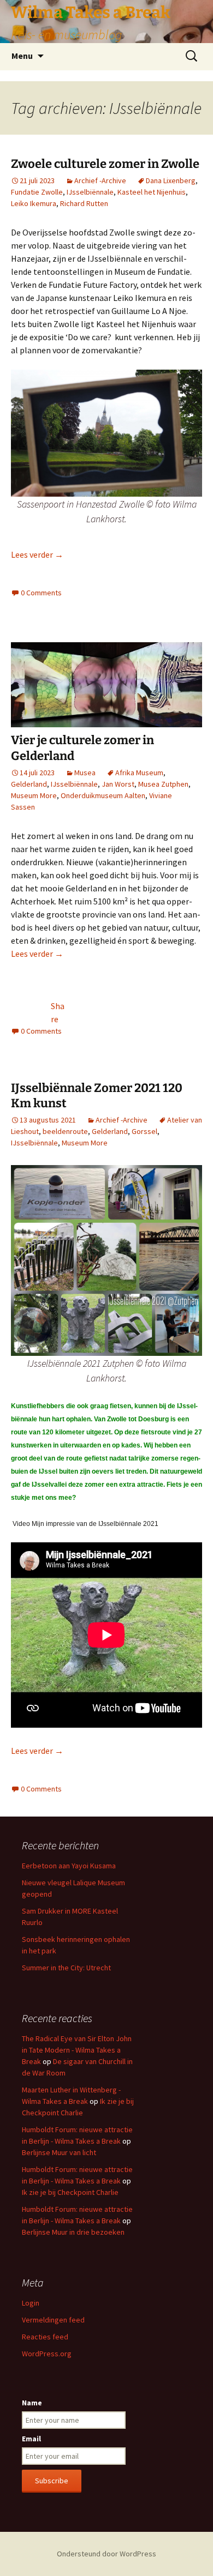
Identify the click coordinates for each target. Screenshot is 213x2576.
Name (32, 2403)
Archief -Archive (100, 180)
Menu (22, 56)
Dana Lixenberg (171, 180)
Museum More (34, 795)
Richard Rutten (84, 203)
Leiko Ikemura (34, 203)
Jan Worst (118, 784)
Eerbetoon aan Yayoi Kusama (69, 1866)
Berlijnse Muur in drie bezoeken (73, 2232)
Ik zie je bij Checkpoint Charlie (70, 2192)
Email (31, 2439)
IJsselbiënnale (90, 192)
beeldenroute (65, 1131)
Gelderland (29, 784)
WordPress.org (47, 2354)
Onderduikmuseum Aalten (103, 795)
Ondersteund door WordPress (106, 2554)
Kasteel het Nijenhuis (152, 192)
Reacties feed (45, 2337)
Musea (85, 773)
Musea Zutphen (163, 784)
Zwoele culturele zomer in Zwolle (105, 164)
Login (31, 2303)
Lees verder (37, 554)
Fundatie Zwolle (37, 192)
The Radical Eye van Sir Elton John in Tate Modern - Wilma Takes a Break (77, 2050)
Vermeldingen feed (53, 2320)
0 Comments (41, 593)
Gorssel (144, 1131)
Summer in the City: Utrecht (66, 1968)
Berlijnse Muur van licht (59, 2152)
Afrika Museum (139, 773)
